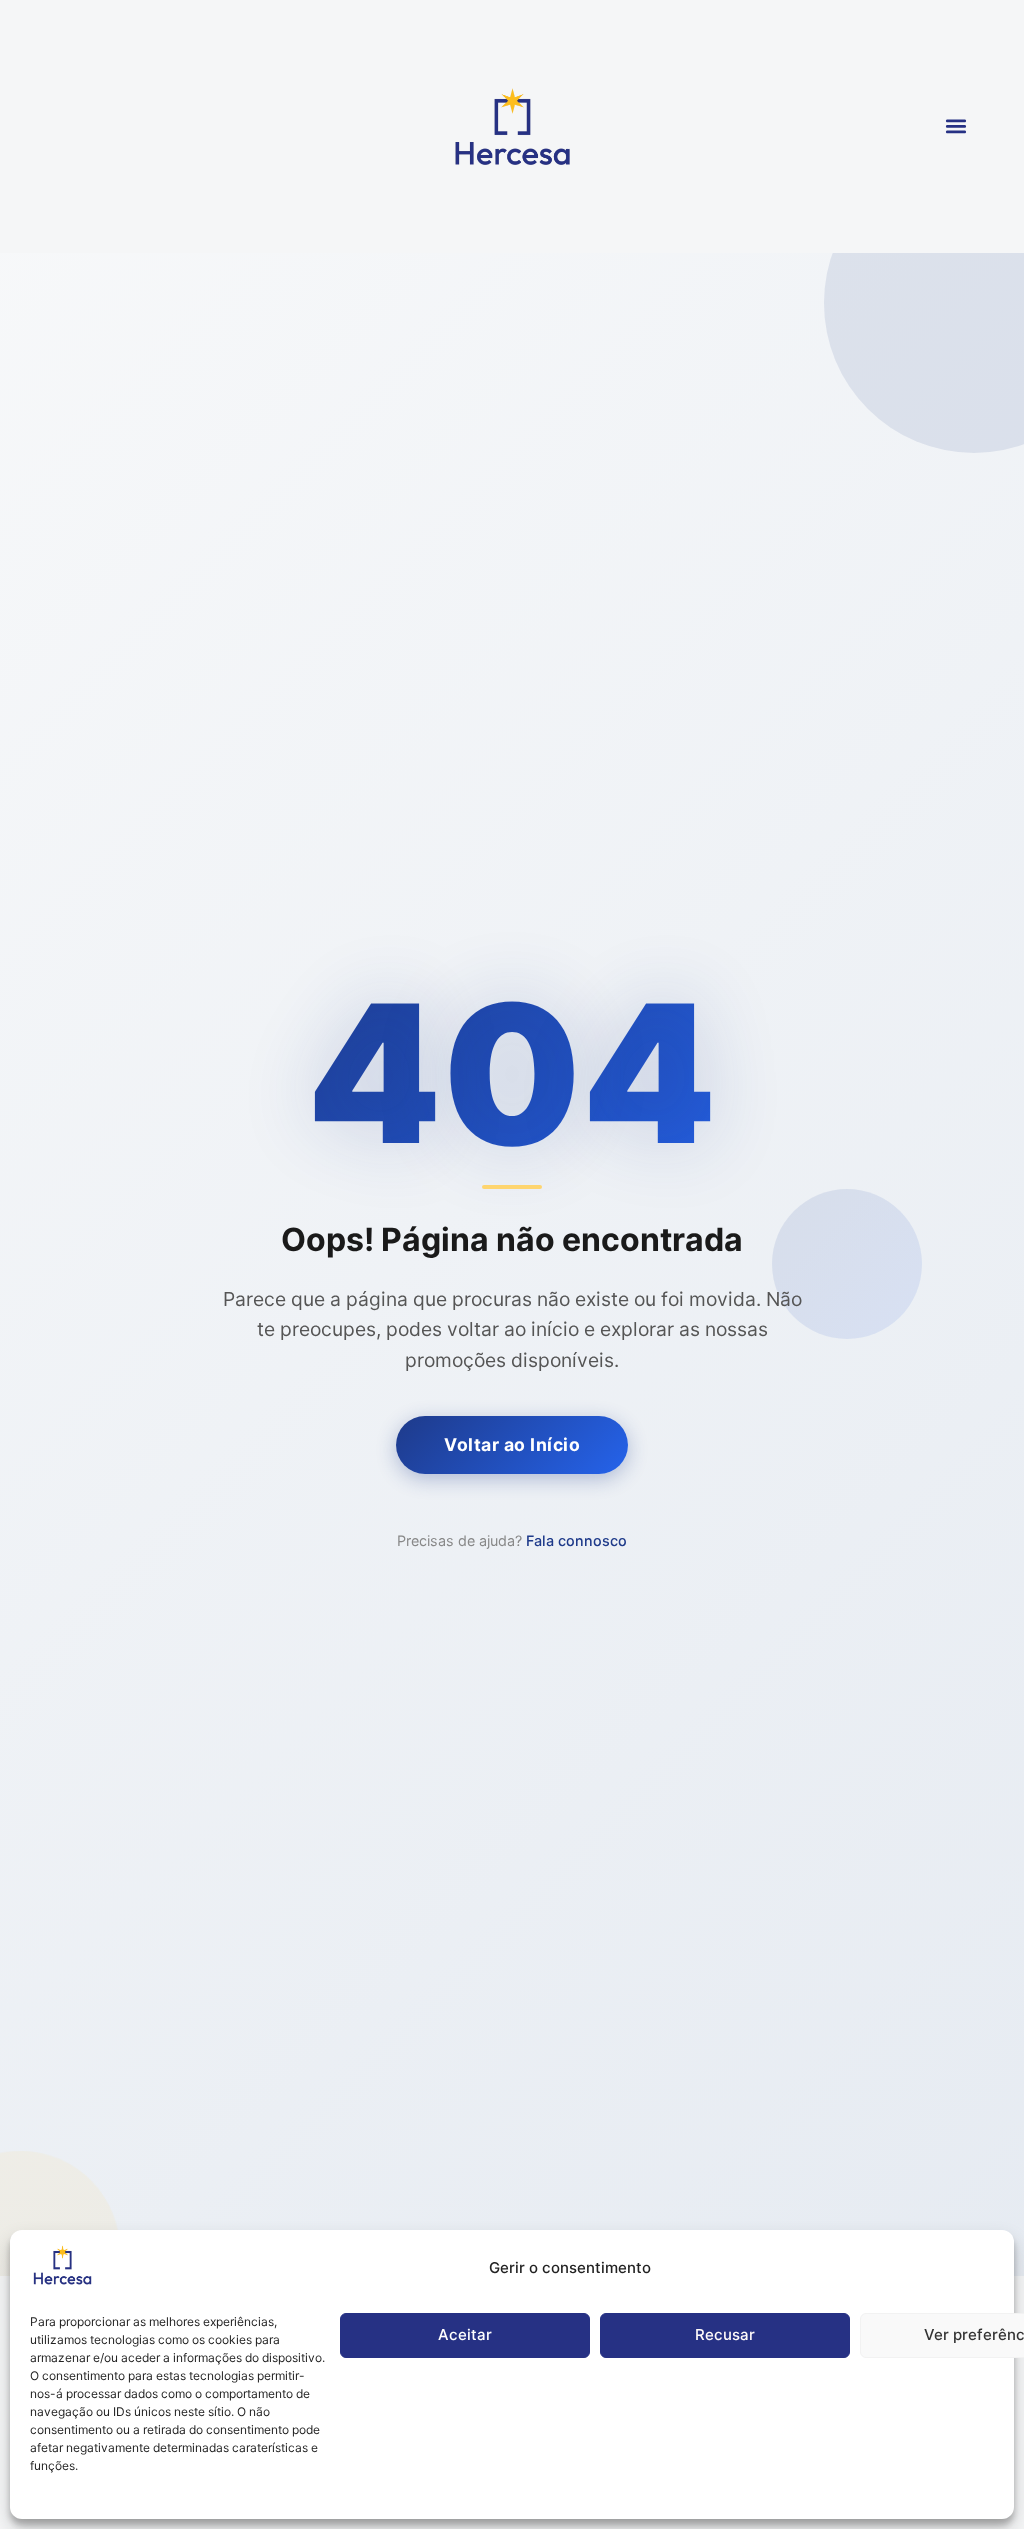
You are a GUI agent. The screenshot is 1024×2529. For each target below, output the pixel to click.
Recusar (725, 2334)
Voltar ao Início (512, 1444)
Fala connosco (576, 1540)
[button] (956, 126)
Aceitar (465, 2334)
